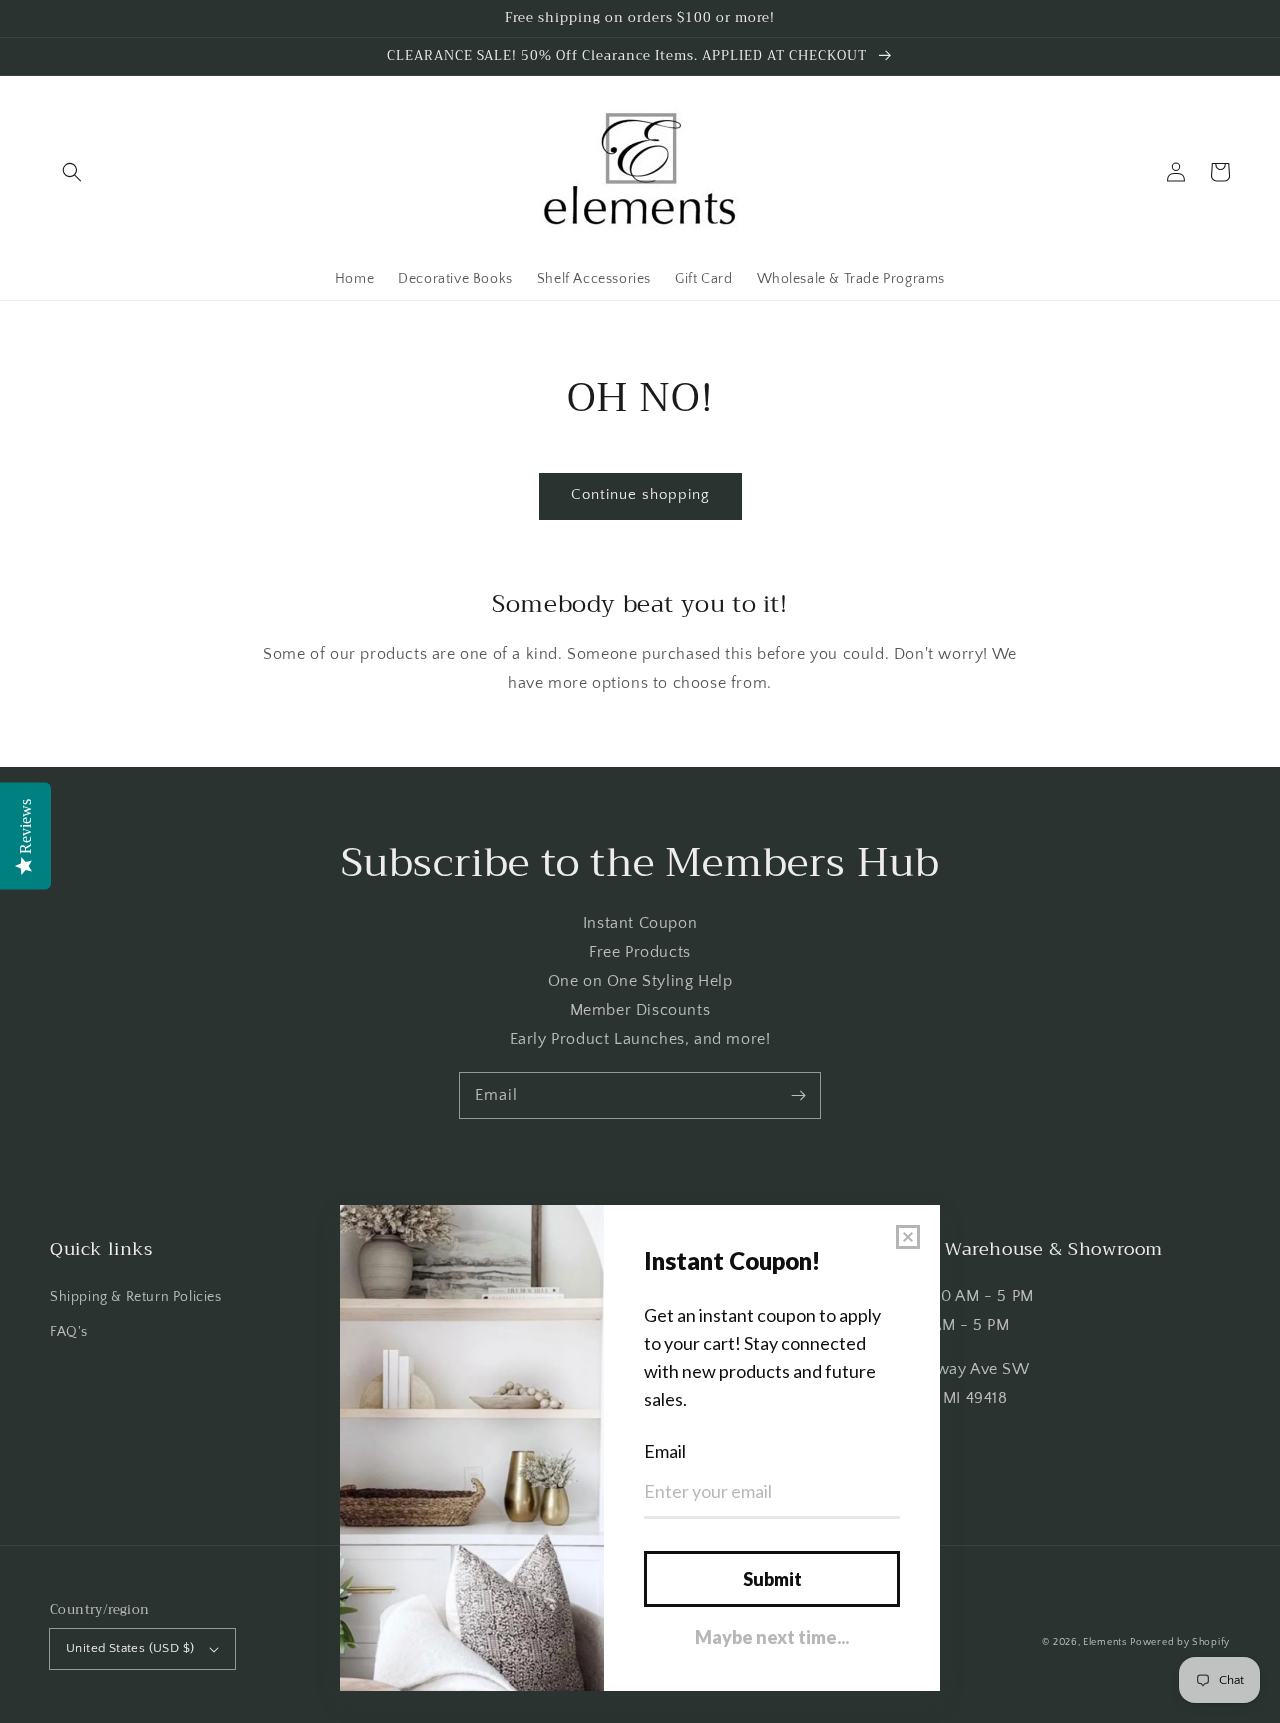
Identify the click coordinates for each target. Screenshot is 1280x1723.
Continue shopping (640, 494)
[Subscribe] (798, 1095)
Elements (1105, 1642)
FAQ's (69, 1332)
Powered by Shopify (1180, 1642)
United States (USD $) (130, 1648)
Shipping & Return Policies (136, 1297)
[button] (72, 172)
